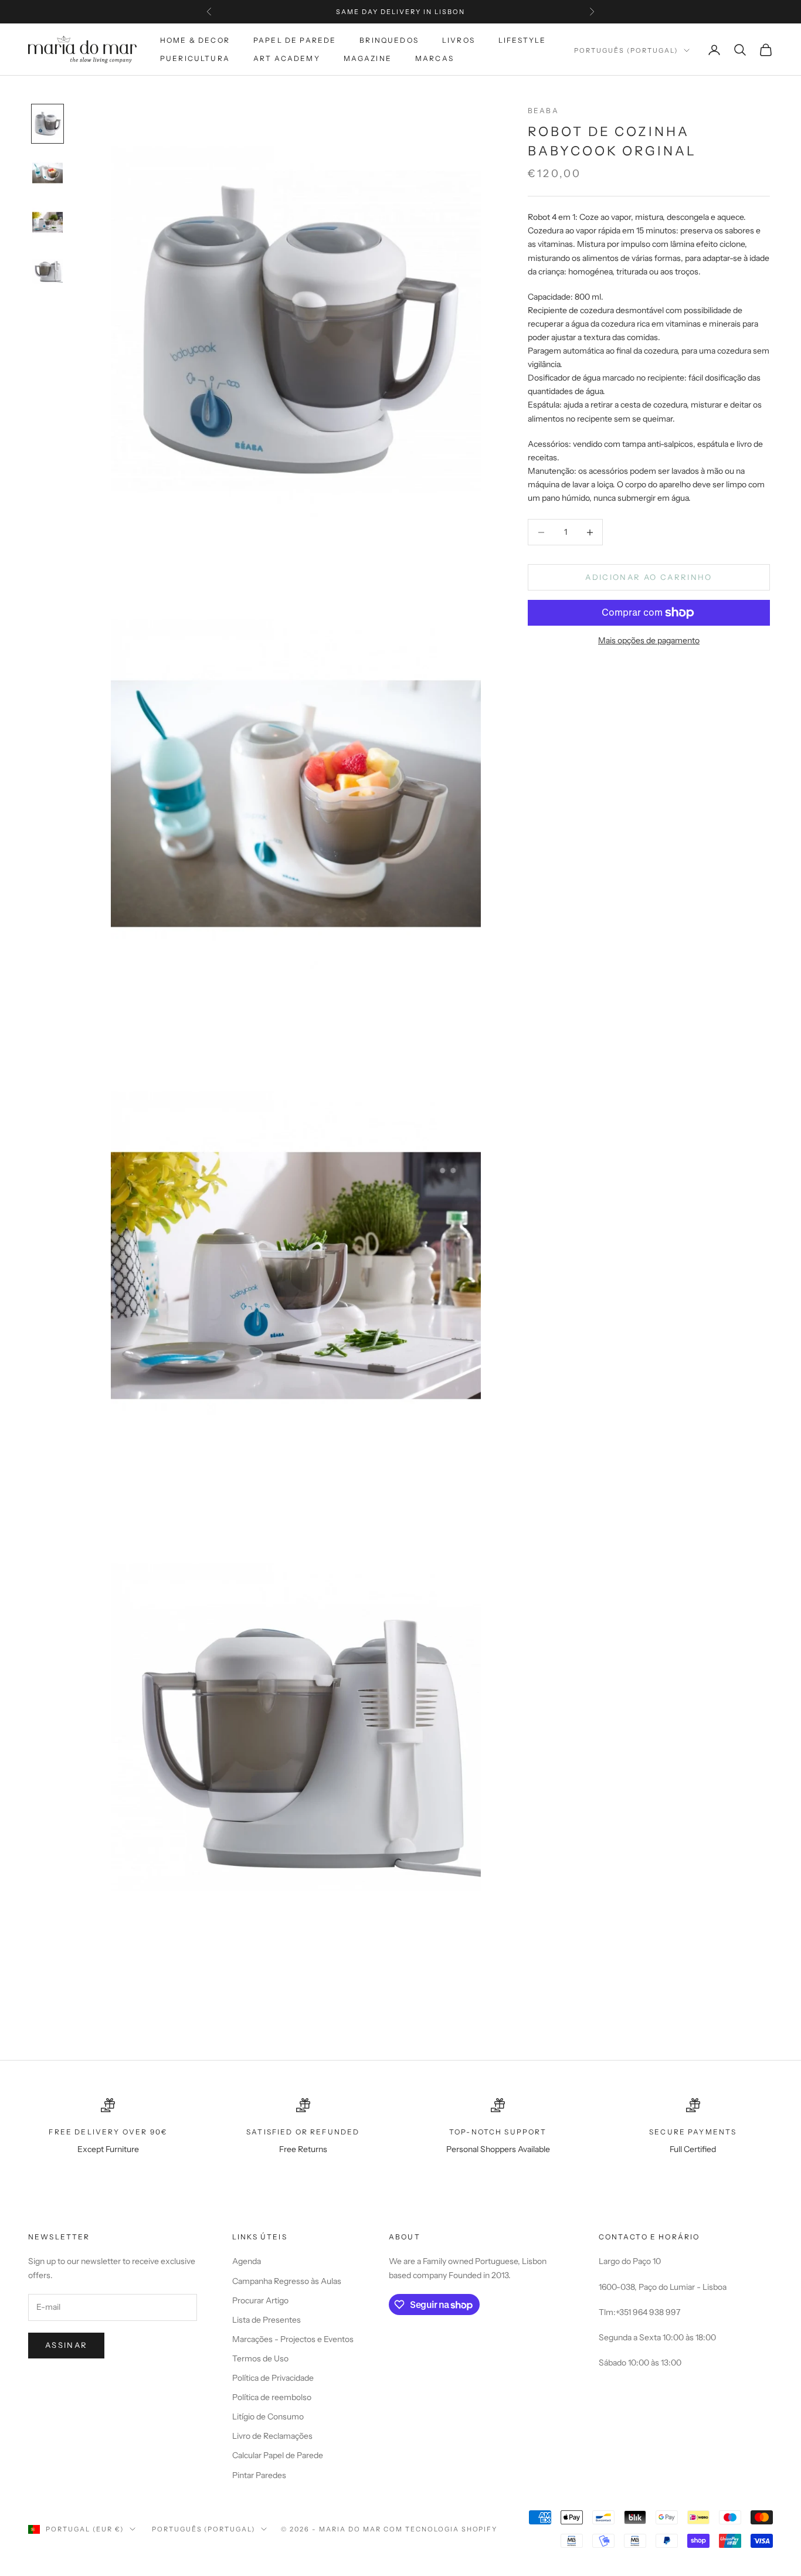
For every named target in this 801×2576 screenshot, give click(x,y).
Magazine (368, 58)
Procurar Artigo (260, 2300)
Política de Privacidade (273, 2378)
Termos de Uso (260, 2358)
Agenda (247, 2261)
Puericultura (195, 58)
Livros (459, 40)
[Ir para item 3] (47, 222)
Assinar (66, 2345)
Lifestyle (522, 40)
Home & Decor (195, 40)
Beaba (543, 111)
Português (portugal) (626, 50)
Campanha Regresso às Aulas (287, 2281)
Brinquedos (389, 40)
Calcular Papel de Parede (278, 2455)
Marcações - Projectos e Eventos (293, 2339)
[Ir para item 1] (47, 124)
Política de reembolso (272, 2397)
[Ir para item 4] (47, 271)
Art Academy (287, 58)
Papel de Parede (295, 40)
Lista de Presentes (267, 2320)
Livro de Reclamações (272, 2436)
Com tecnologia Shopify (441, 2529)
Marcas (435, 58)
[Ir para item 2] (47, 173)
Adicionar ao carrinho (649, 577)
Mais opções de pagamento (649, 640)
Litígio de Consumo (268, 2417)
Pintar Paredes (259, 2475)
